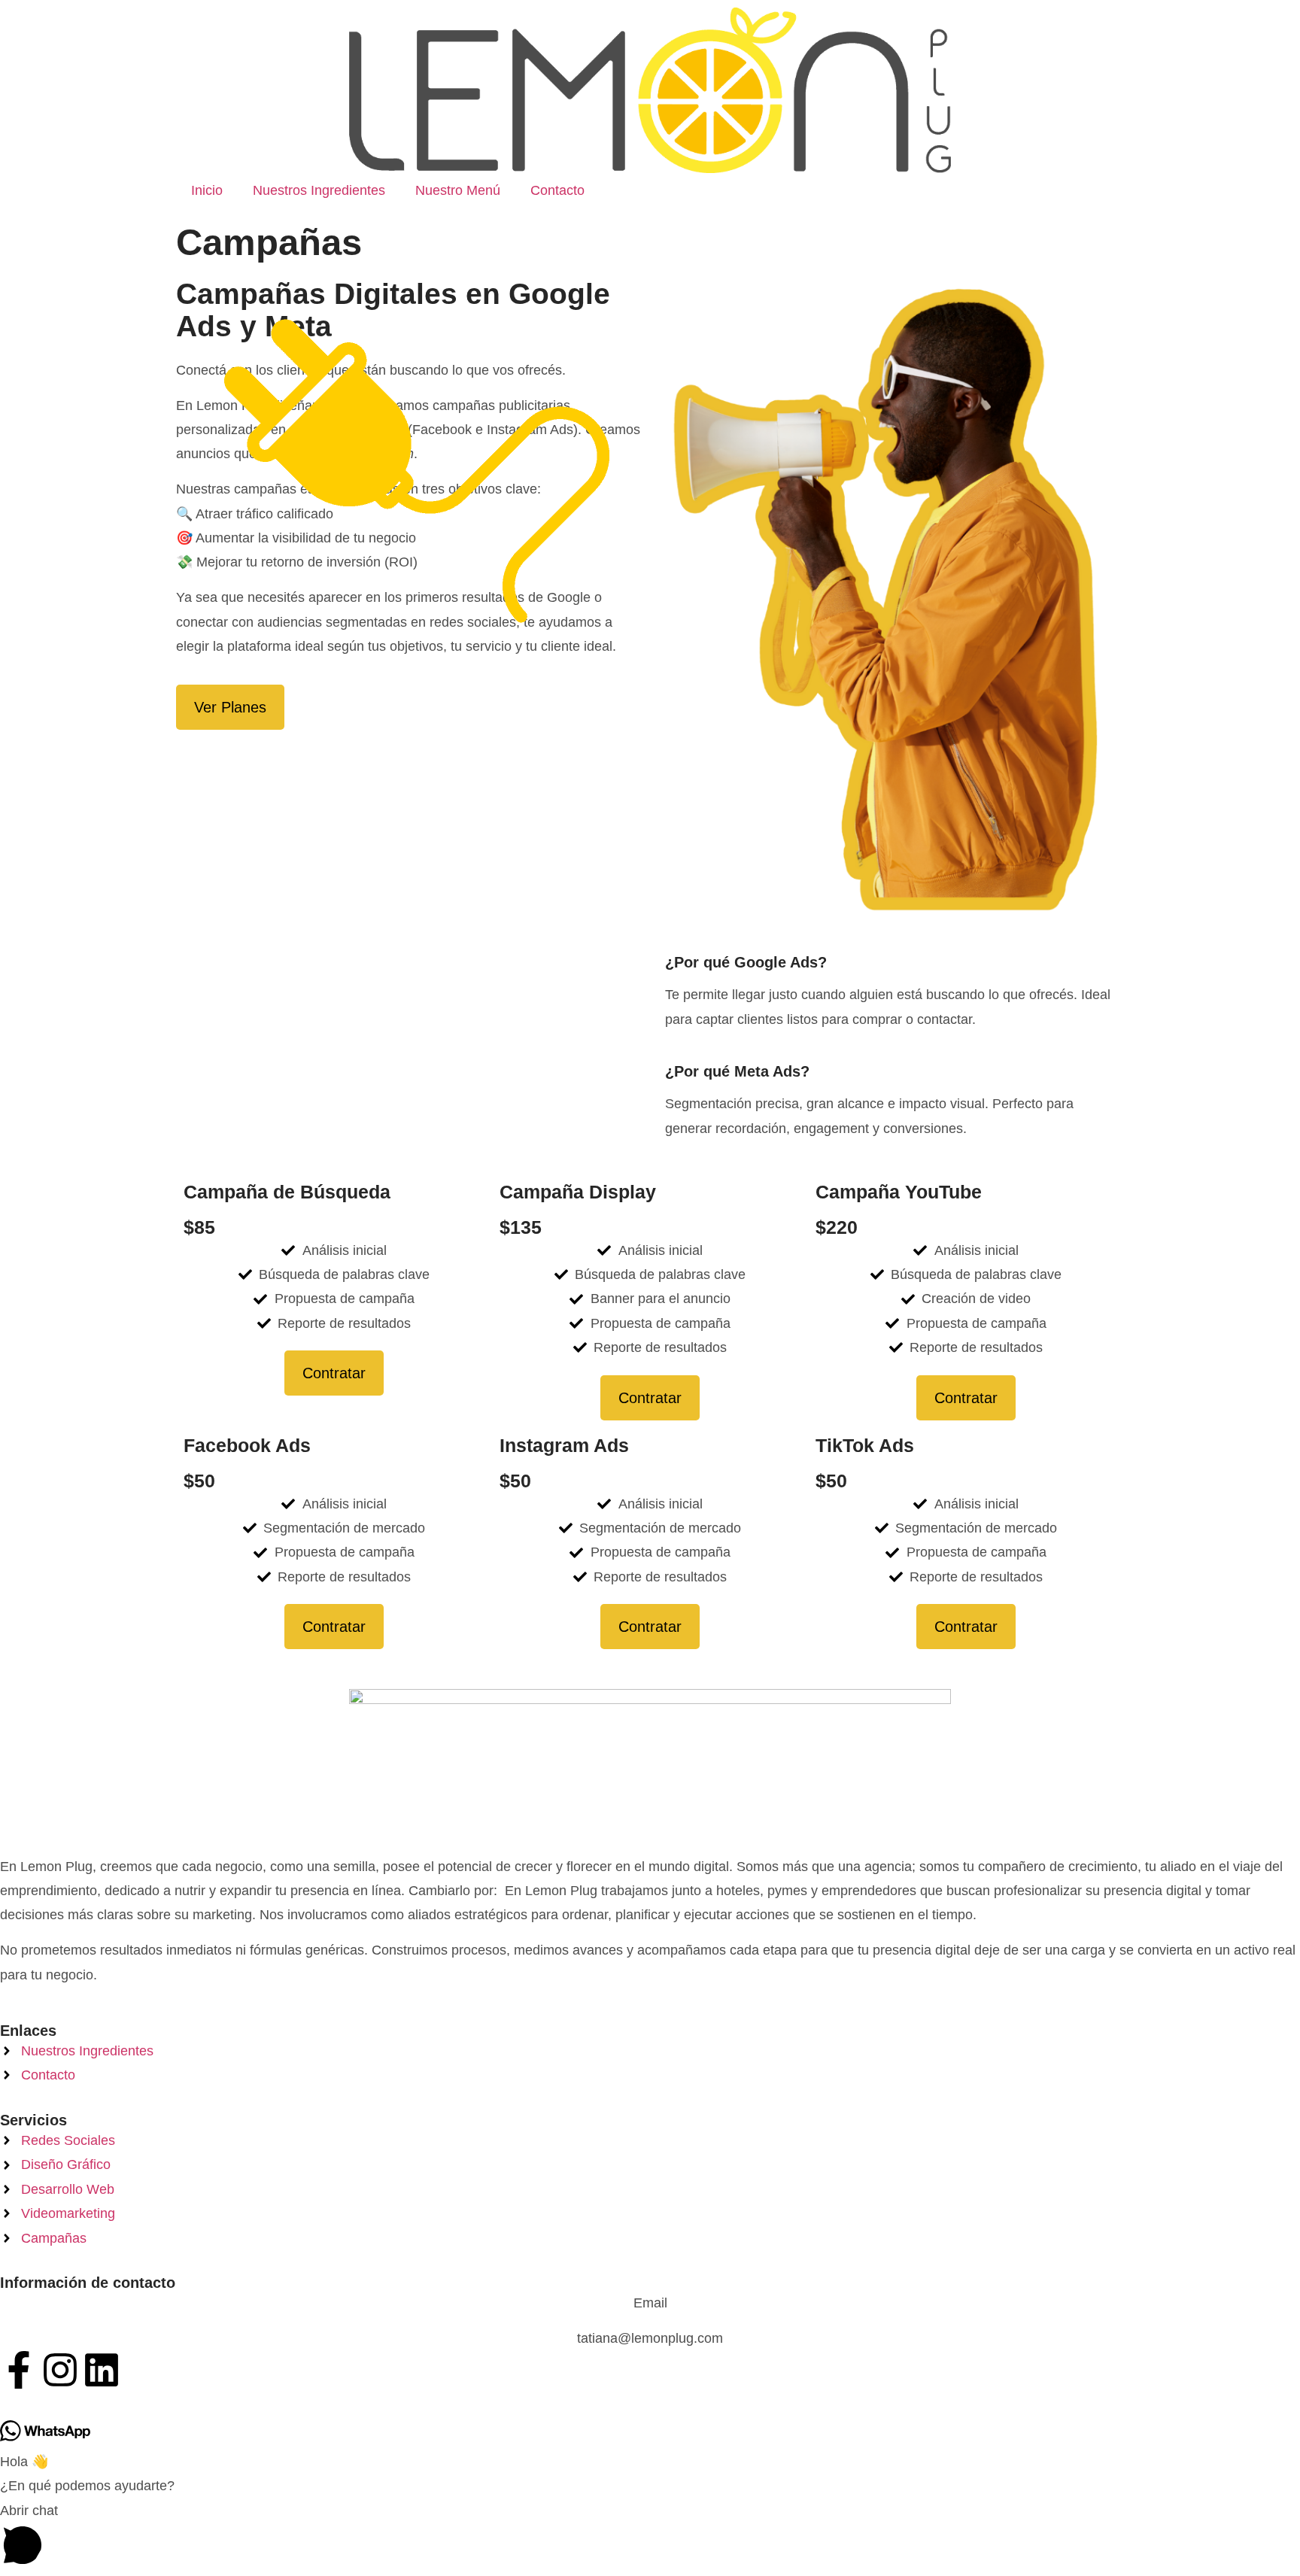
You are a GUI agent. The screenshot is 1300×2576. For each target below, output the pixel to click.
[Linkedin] (102, 2370)
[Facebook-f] (19, 2370)
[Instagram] (60, 2370)
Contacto (557, 190)
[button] (650, 2537)
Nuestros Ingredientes (319, 190)
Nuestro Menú (458, 190)
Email (650, 2303)
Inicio (207, 190)
